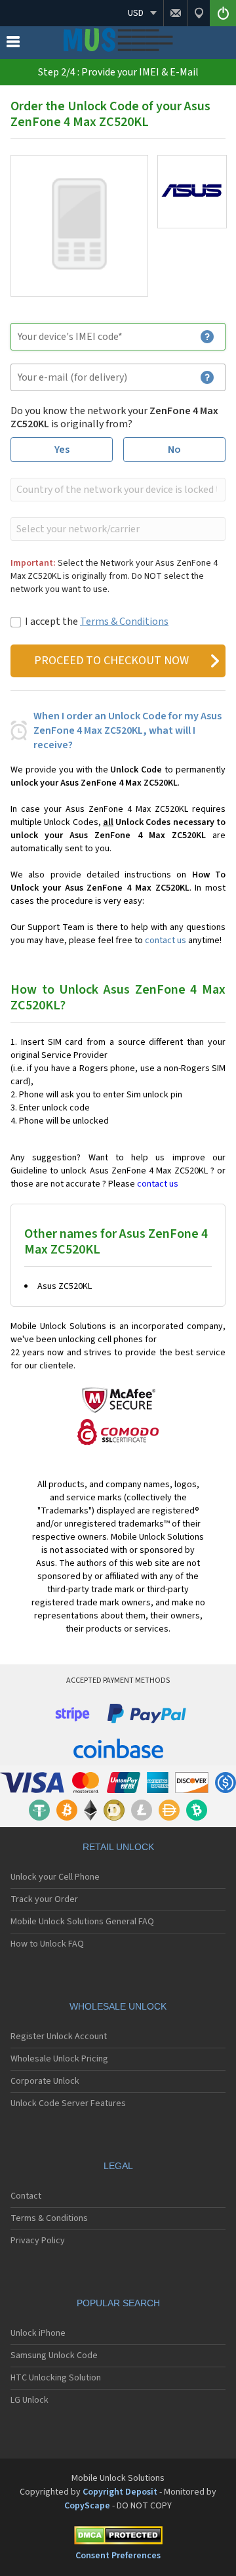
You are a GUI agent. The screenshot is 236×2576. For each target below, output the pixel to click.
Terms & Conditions (124, 622)
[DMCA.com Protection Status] (118, 2538)
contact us (166, 940)
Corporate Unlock (45, 2081)
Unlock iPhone (38, 2333)
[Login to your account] (223, 13)
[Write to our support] (175, 13)
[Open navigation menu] (13, 45)
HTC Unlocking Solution (56, 2378)
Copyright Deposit (120, 2492)
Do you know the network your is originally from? (114, 417)
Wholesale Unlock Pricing (59, 2059)
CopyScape (87, 2506)
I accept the (97, 622)
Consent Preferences (118, 2556)
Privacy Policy (38, 2241)
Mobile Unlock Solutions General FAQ (82, 1922)
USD (136, 13)
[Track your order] (199, 13)
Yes (62, 450)
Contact (26, 2196)
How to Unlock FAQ (47, 1944)
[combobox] (117, 490)
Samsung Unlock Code (54, 2355)
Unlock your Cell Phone (55, 1877)
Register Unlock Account (59, 2037)
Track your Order (44, 1899)
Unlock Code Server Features (68, 2103)
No (174, 450)
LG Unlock (29, 2400)
